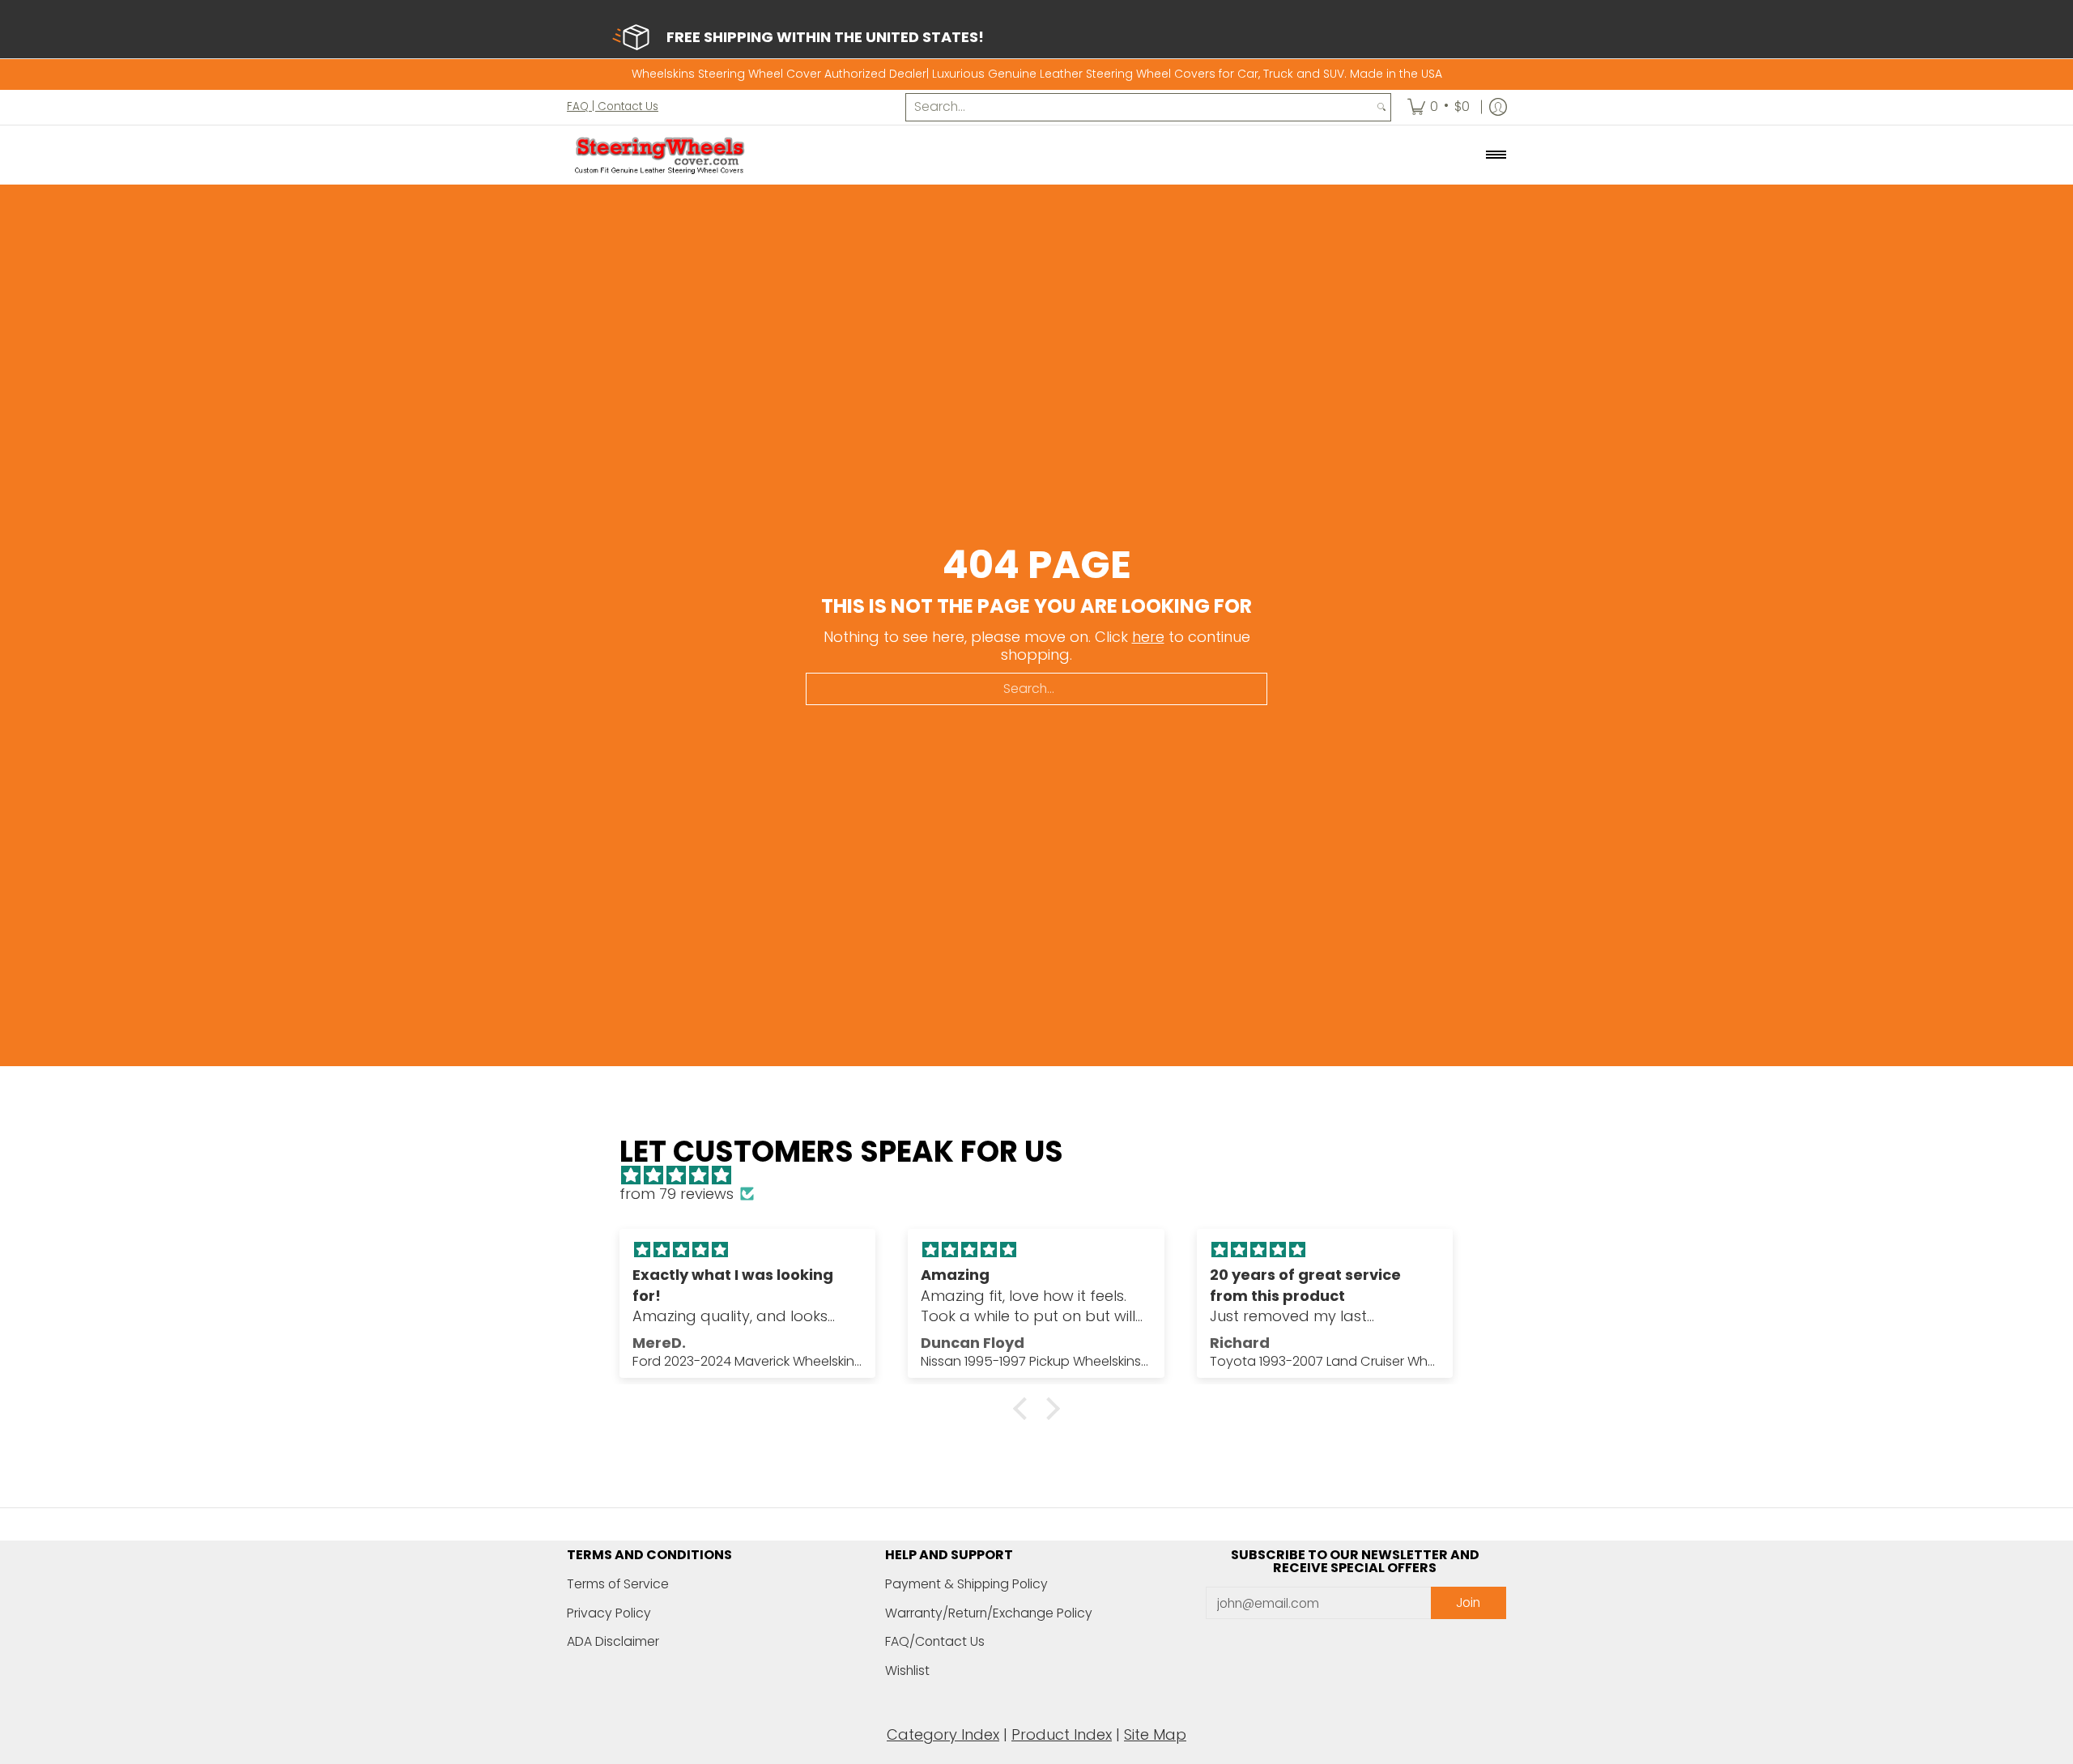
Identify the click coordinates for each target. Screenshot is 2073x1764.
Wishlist (907, 1670)
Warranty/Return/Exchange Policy (989, 1613)
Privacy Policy (609, 1613)
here (1148, 637)
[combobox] (1139, 107)
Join (1468, 1602)
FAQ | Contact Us (613, 106)
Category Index (943, 1734)
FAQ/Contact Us (935, 1641)
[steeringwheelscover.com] (660, 155)
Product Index (1062, 1734)
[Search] (1381, 107)
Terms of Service (618, 1584)
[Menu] (1495, 155)
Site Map (1155, 1734)
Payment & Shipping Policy (966, 1584)
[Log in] (1498, 107)
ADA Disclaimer (613, 1641)
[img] (1044, 1176)
